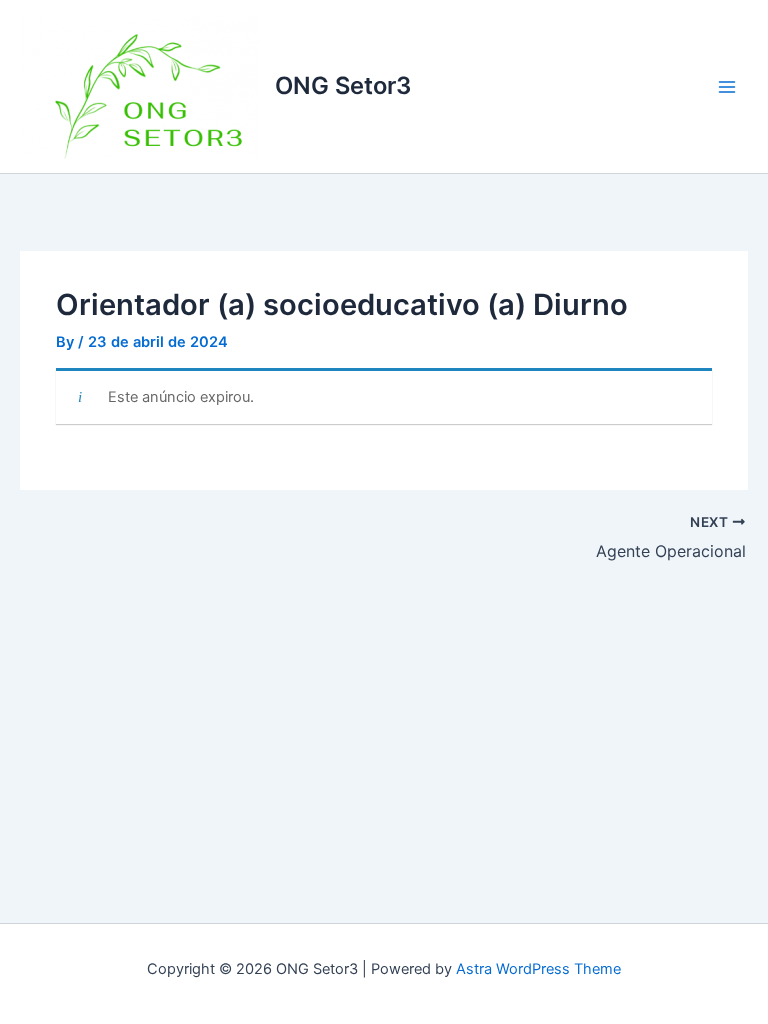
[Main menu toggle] (727, 87)
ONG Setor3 (343, 85)
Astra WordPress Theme (538, 969)
